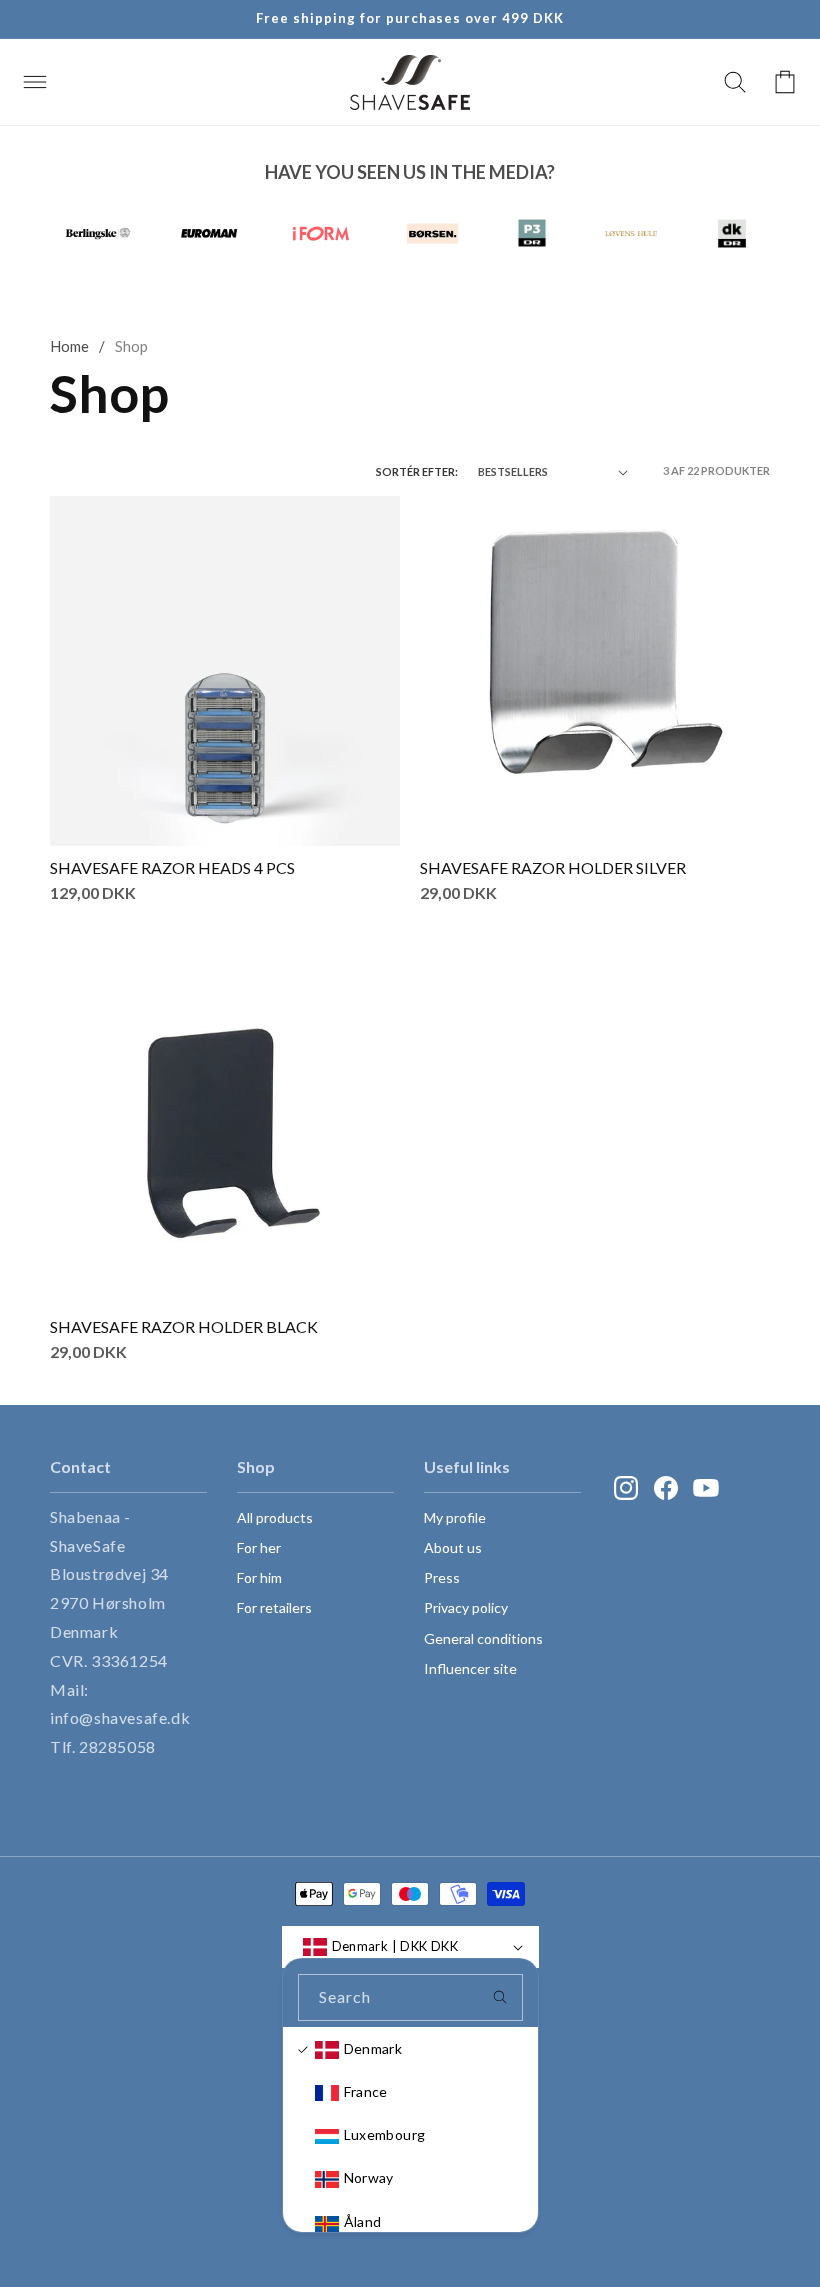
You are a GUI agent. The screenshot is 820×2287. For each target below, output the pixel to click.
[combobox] (410, 1997)
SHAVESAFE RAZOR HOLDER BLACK (184, 1326)
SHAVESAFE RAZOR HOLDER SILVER (553, 867)
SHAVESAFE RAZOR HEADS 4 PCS (172, 867)
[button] (35, 82)
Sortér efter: (417, 471)
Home (69, 346)
